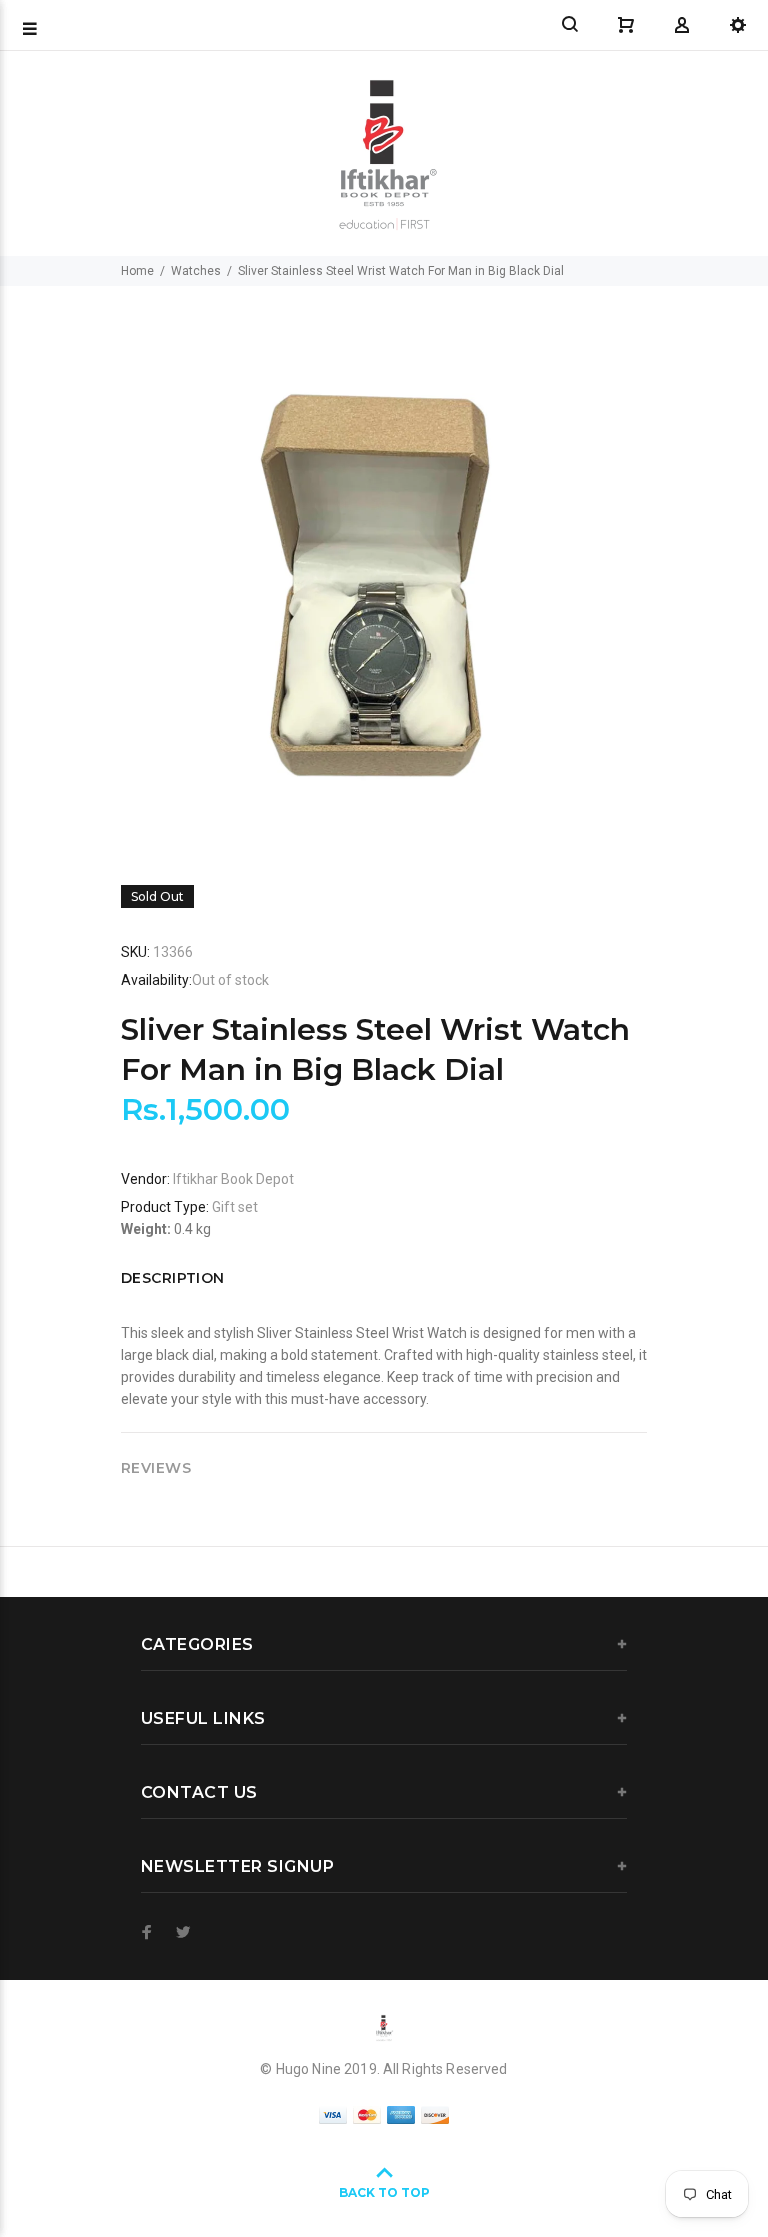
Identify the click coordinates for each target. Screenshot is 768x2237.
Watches (196, 271)
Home (137, 271)
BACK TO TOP (384, 2192)
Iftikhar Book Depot (233, 1179)
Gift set (235, 1207)
